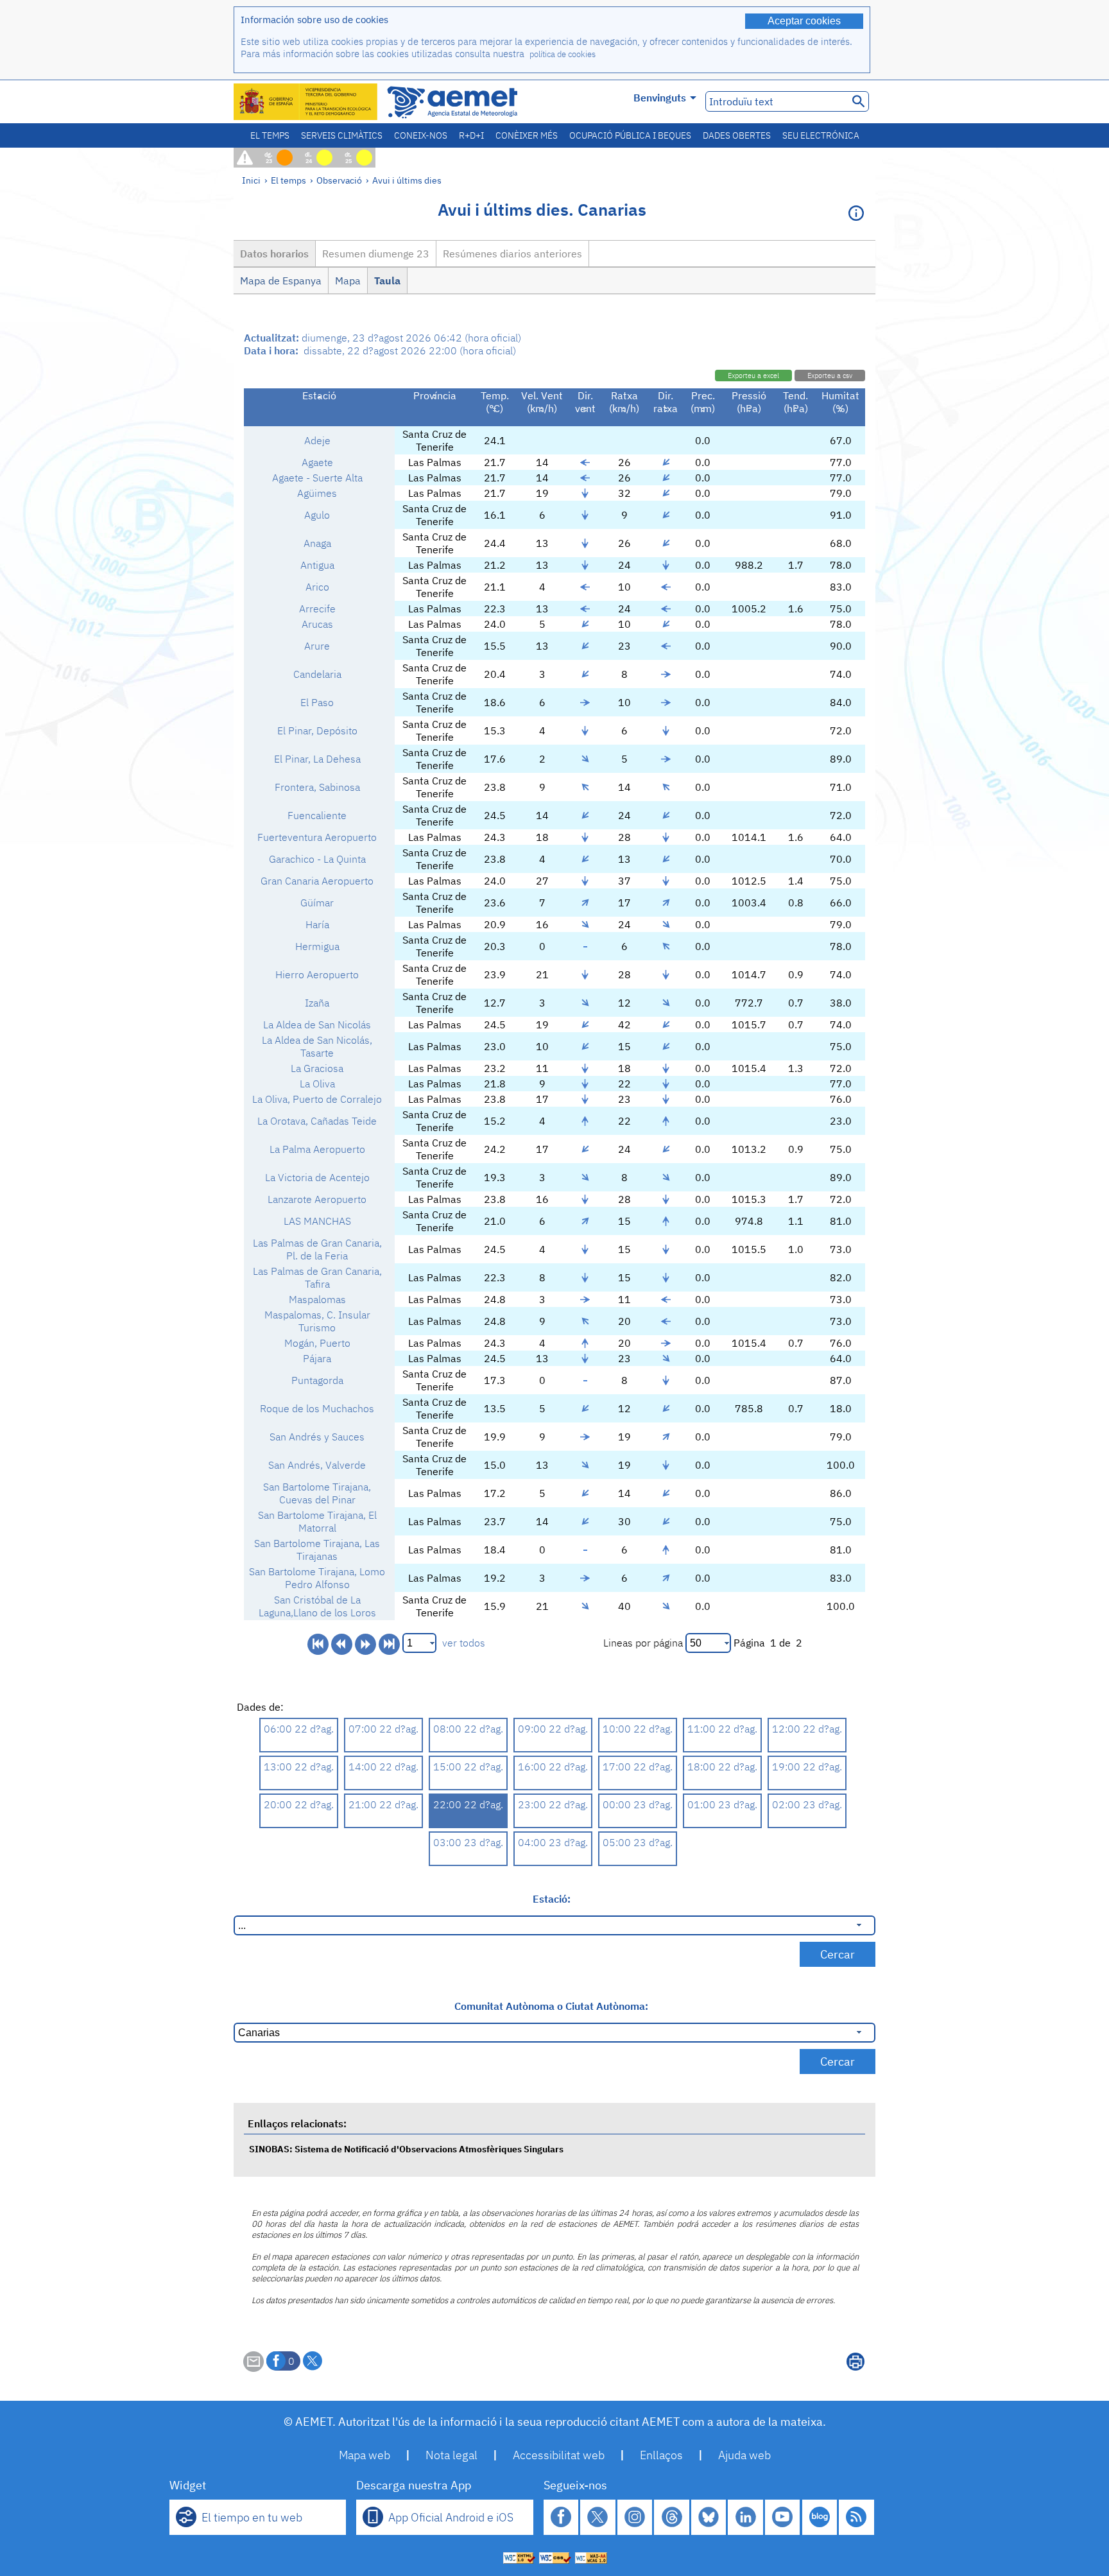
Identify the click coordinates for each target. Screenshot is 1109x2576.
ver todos (464, 1643)
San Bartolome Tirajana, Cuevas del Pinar (317, 1493)
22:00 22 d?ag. (468, 1804)
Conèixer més (527, 135)
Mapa (348, 281)
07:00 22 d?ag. (383, 1729)
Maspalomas (317, 1299)
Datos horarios (274, 254)
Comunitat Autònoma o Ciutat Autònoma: (551, 2006)
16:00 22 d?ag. (553, 1767)
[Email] (254, 2368)
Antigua (317, 565)
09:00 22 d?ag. (553, 1729)
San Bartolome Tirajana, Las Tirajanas (317, 1550)
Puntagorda (317, 1380)
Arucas (317, 624)
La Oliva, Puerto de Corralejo (317, 1099)
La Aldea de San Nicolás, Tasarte (317, 1046)
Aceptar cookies (804, 21)
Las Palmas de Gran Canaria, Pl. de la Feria (317, 1249)
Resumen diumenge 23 (376, 254)
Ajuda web (744, 2455)
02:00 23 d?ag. (807, 1804)
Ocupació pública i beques (630, 135)
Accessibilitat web (559, 2455)
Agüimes (317, 493)
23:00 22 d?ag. (553, 1804)
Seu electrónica (821, 135)
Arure (317, 646)
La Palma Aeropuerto (317, 1149)
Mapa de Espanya (281, 281)
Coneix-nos (421, 135)
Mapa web (365, 2455)
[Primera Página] (318, 1644)
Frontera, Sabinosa (317, 787)
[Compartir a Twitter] (313, 2361)
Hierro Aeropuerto (317, 974)
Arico (317, 587)
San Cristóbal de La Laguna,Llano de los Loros (317, 1606)
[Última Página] (389, 1644)
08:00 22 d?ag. (468, 1729)
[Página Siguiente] (365, 1644)
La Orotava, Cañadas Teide (317, 1121)
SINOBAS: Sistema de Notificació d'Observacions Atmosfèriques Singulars (406, 2149)
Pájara (317, 1358)
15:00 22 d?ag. (468, 1767)
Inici (251, 180)
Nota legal (451, 2455)
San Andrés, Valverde (317, 1465)
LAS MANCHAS (317, 1221)
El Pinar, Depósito (317, 730)
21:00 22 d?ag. (383, 1804)
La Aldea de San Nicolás (317, 1024)
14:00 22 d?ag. (383, 1767)
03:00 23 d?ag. (468, 1842)
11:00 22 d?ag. (722, 1729)
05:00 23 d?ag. (638, 1842)
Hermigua (317, 946)
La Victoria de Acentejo (317, 1177)
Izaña (317, 1003)
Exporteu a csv (830, 376)
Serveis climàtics (342, 135)
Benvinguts (660, 98)
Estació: (552, 1899)
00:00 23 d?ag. (638, 1804)
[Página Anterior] (342, 1644)
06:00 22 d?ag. (299, 1729)
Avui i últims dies (407, 180)
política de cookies (563, 54)
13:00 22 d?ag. (299, 1767)
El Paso (317, 702)
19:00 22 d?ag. (807, 1767)
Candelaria (317, 674)
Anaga (317, 543)
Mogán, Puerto (317, 1343)
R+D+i (471, 135)
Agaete (317, 462)
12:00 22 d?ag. (807, 1729)
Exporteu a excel (753, 376)
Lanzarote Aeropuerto (317, 1199)
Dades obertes (737, 135)
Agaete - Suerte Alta (317, 478)
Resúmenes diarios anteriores (512, 254)
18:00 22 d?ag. (722, 1767)
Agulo (317, 515)
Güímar (317, 903)
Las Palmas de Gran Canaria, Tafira (317, 1277)
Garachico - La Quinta (317, 859)
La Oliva (317, 1084)
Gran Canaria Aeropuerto (317, 881)
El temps (270, 135)
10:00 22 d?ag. (638, 1729)
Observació (339, 180)
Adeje (317, 440)
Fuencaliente (317, 815)
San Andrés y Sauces (317, 1437)
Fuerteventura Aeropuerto (317, 837)
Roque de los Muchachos (317, 1408)
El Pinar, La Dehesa (317, 759)
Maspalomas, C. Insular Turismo (317, 1321)
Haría (317, 924)
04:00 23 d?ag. (553, 1842)
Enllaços (661, 2455)
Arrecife (317, 609)
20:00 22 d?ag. (299, 1804)
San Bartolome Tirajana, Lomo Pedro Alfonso (317, 1578)
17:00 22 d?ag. (638, 1767)
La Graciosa (317, 1068)
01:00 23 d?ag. (722, 1804)
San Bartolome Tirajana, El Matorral (317, 1521)
